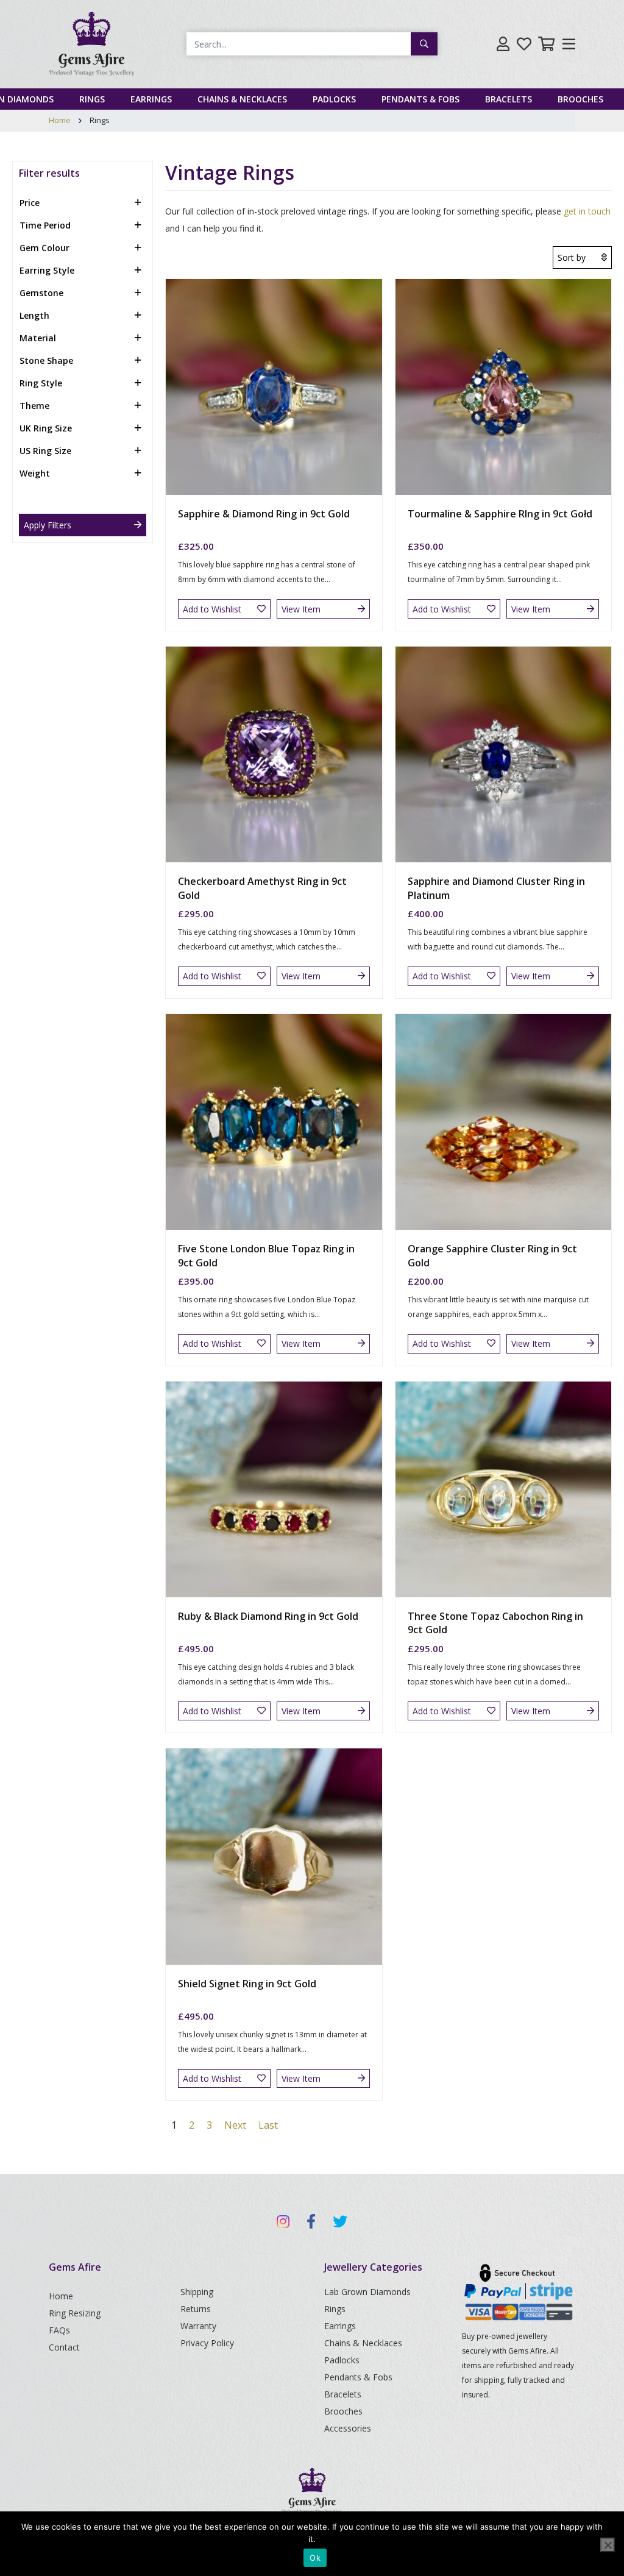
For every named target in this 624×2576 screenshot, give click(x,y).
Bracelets (509, 99)
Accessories (348, 2428)
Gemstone (41, 293)
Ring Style (41, 383)
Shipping (197, 2292)
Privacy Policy (207, 2343)
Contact (64, 2347)
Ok (315, 2558)
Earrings (151, 99)
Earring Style (47, 270)
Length (34, 315)
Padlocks (334, 99)
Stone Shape (46, 360)
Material (38, 338)
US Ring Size (45, 451)
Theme (34, 406)
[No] (608, 2545)
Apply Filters (48, 525)
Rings (92, 99)
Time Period (45, 225)
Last (268, 2125)
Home (60, 120)
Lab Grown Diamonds (367, 2292)
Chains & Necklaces (242, 99)
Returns (196, 2309)
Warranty (198, 2326)
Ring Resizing (75, 2313)
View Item (301, 609)
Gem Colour (44, 248)
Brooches (580, 99)
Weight (35, 473)
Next (235, 2125)
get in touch (587, 211)
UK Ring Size (46, 428)
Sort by (572, 257)
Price (30, 203)
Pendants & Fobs (420, 99)
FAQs (59, 2330)
